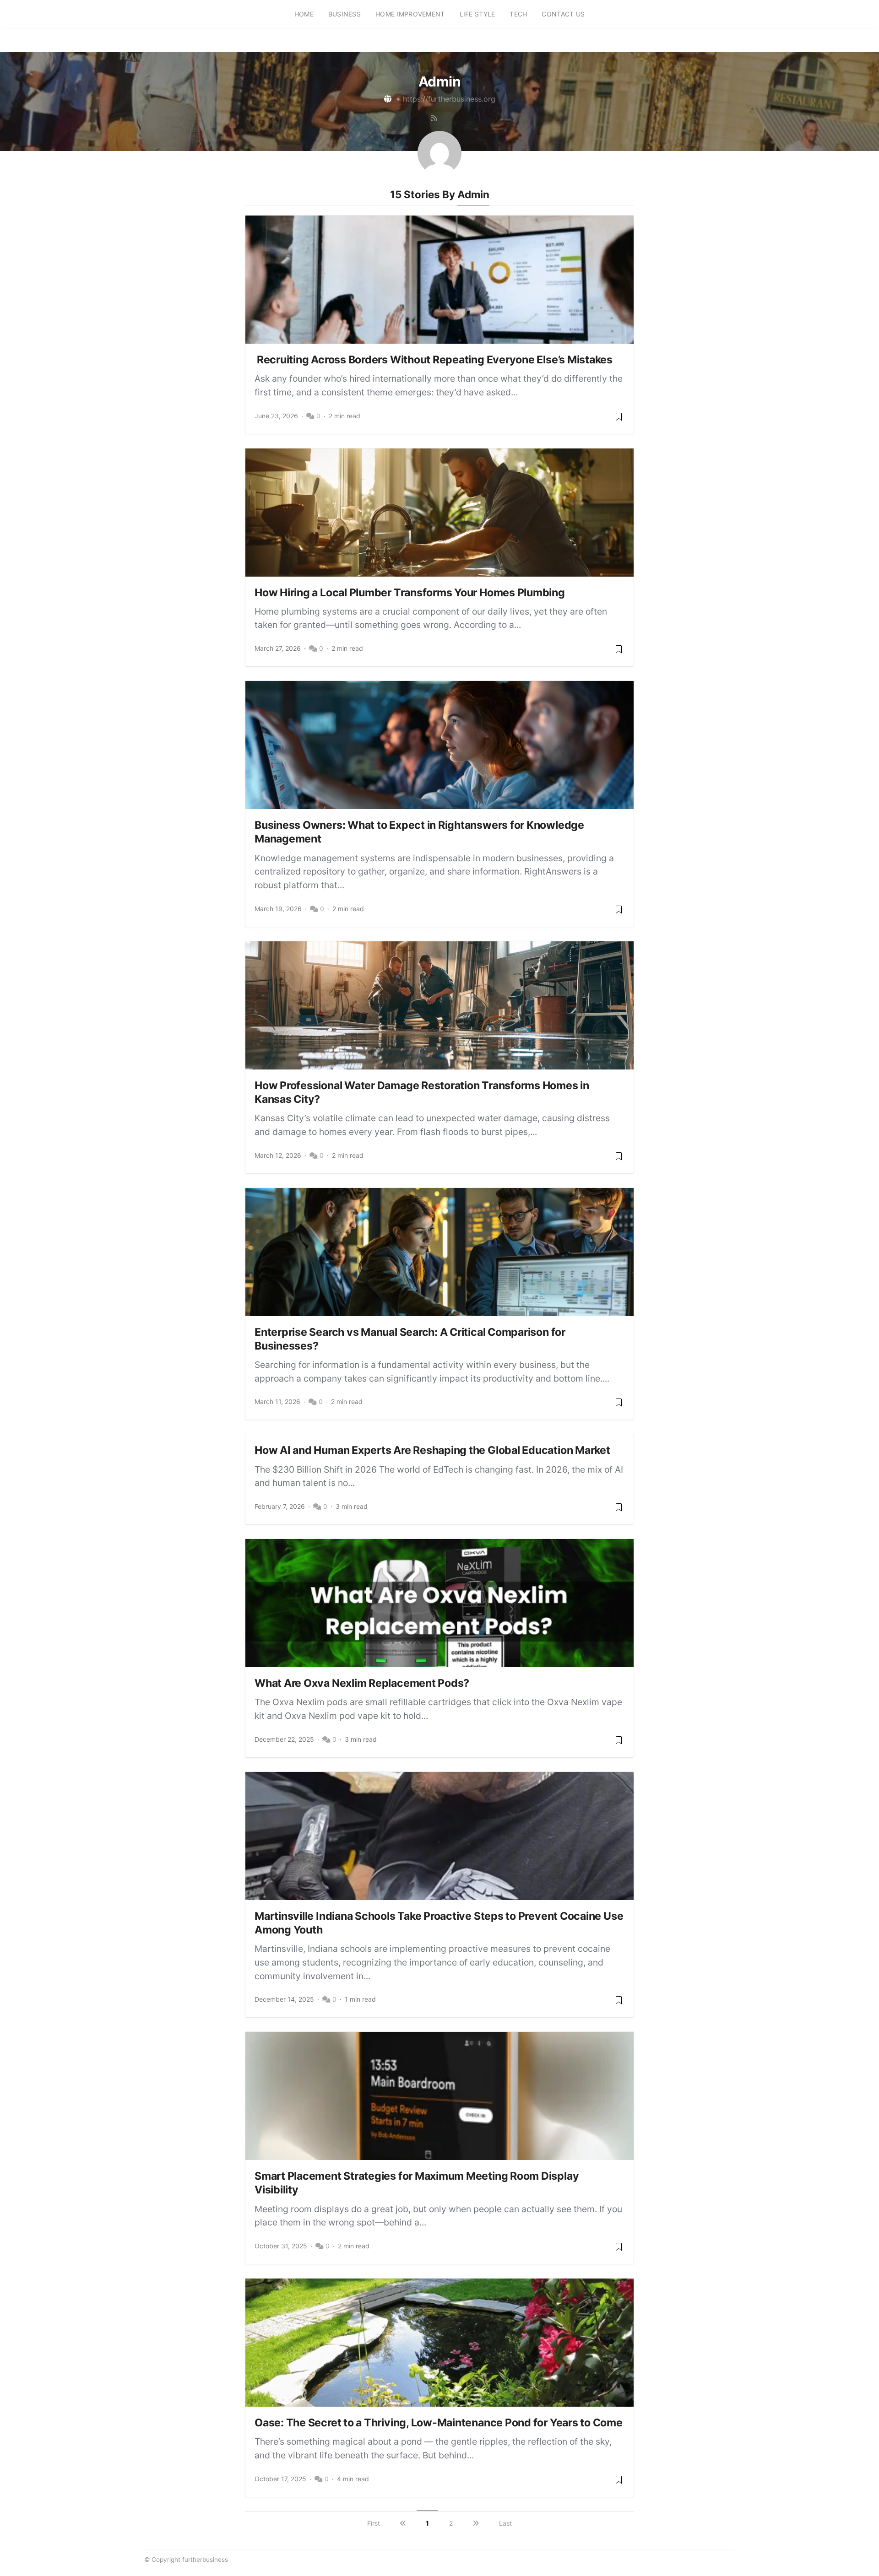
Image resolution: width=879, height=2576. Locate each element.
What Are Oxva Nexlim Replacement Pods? (362, 1683)
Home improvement (410, 14)
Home (304, 14)
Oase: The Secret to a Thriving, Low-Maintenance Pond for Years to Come (439, 2423)
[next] (476, 2523)
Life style (477, 14)
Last (505, 2523)
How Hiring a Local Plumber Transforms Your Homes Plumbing (410, 593)
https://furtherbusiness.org (449, 99)
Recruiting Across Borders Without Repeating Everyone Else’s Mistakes (434, 360)
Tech (518, 14)
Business (345, 14)
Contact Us (563, 14)
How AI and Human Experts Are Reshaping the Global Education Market (432, 1450)
